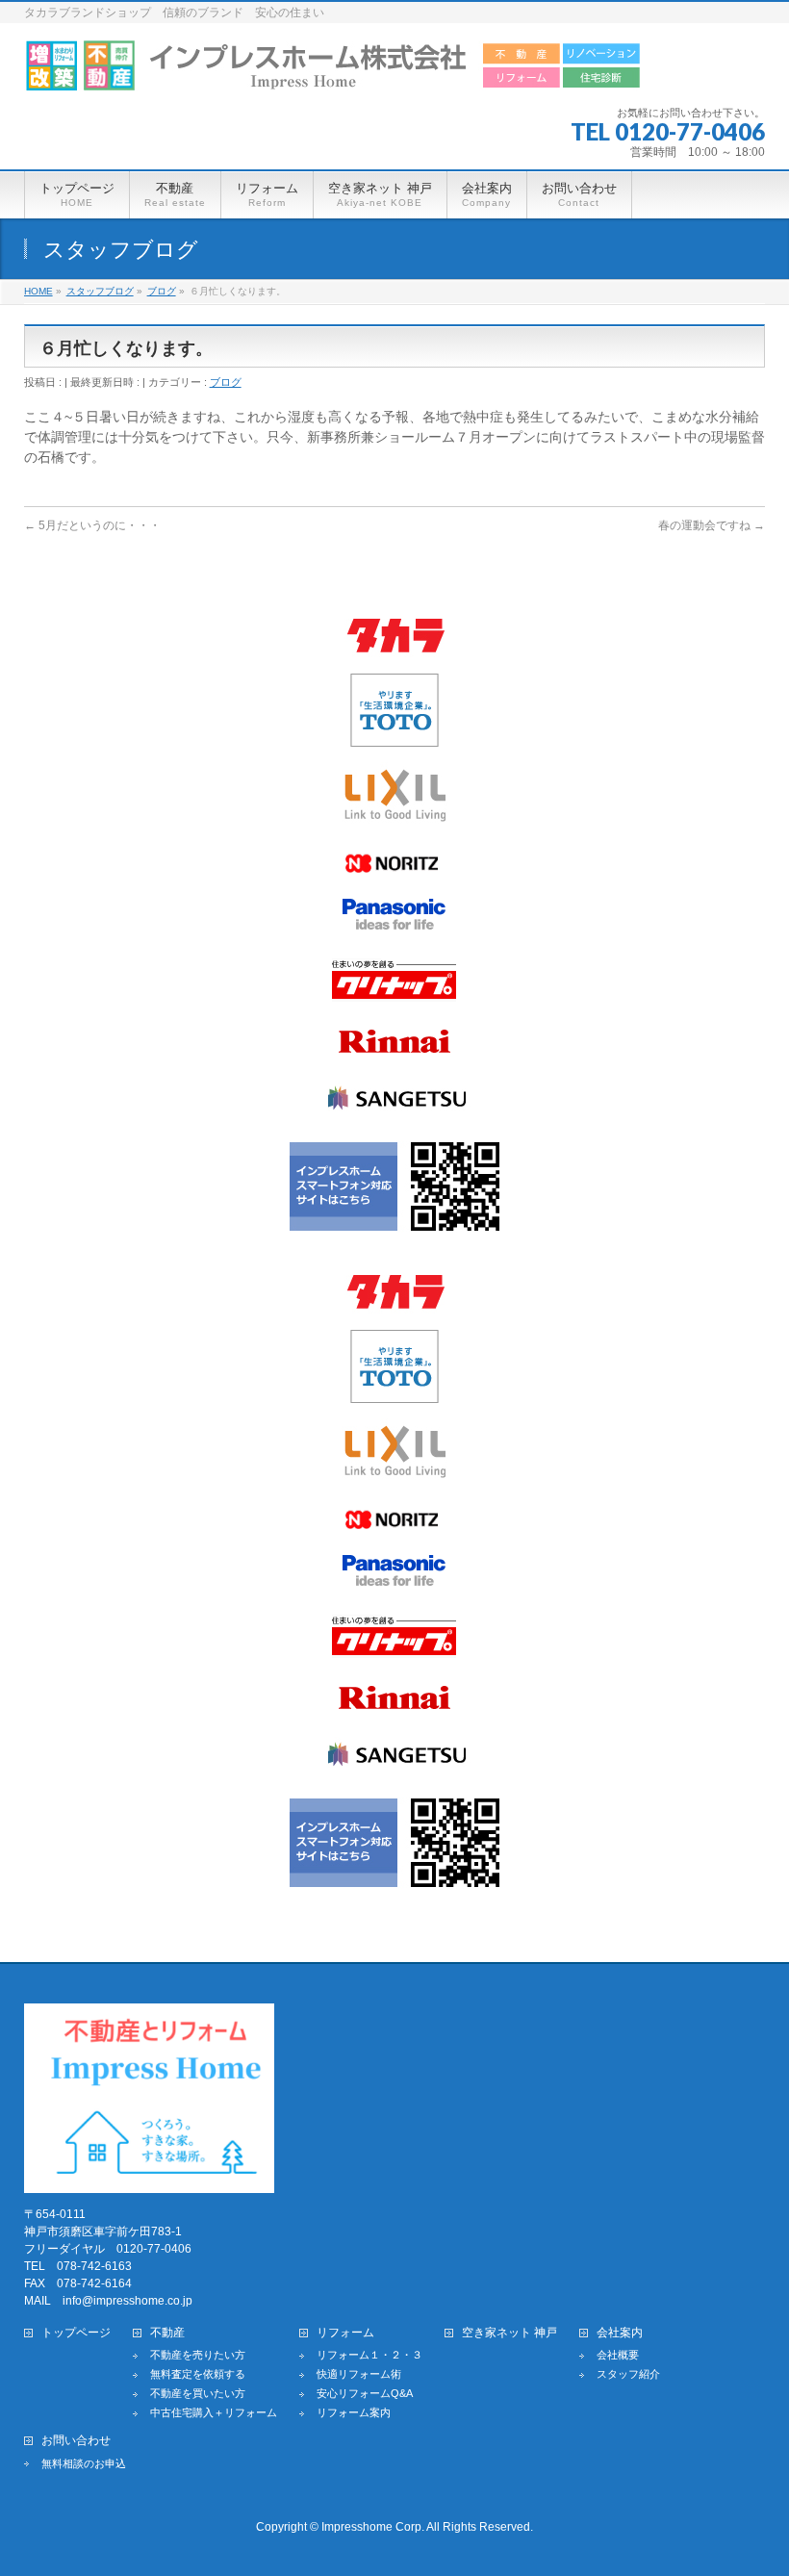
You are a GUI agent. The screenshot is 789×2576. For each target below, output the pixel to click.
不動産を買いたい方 (198, 2393)
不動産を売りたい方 (198, 2355)
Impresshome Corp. (373, 2527)
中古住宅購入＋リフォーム (214, 2412)
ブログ (226, 382)
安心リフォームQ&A (365, 2393)
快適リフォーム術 (359, 2374)
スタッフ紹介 (628, 2374)
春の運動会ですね (712, 525)
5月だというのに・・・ (92, 525)
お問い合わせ (76, 2441)
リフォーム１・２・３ (369, 2355)
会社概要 (618, 2355)
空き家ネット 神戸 (509, 2333)
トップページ (76, 2333)
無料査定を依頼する (198, 2374)
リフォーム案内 (354, 2412)
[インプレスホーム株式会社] (333, 70)
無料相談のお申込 (84, 2463)
